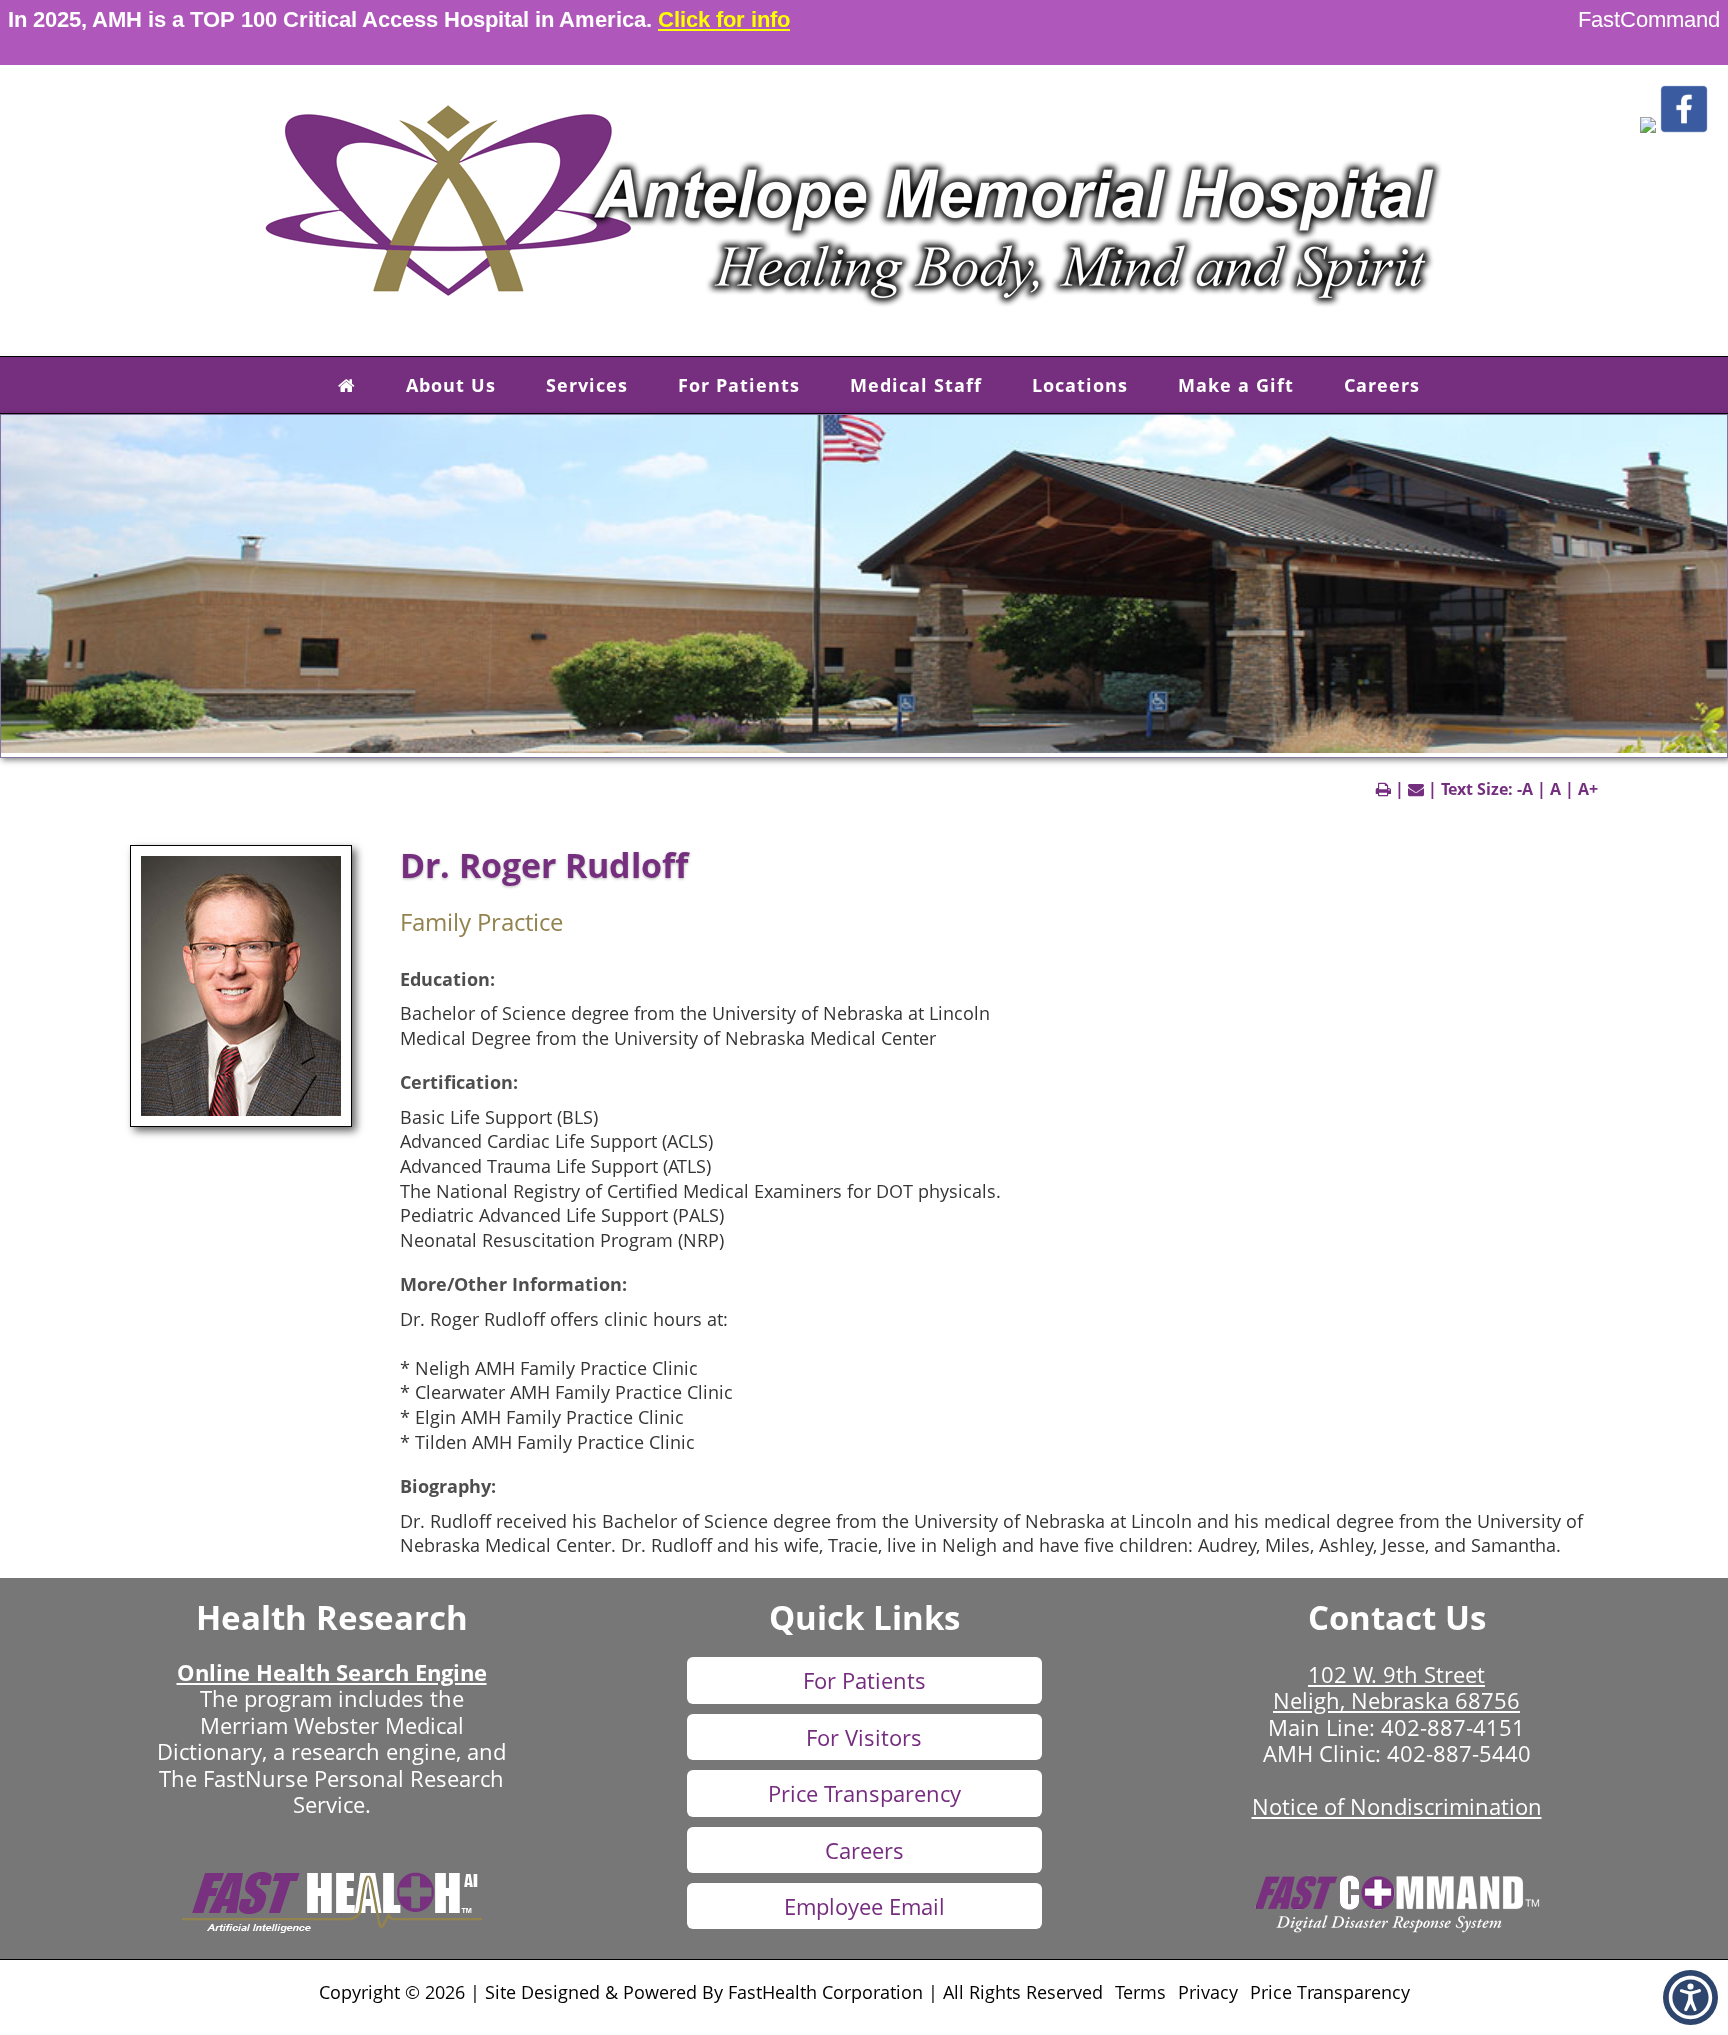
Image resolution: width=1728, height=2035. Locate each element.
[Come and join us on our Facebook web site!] (1684, 127)
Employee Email (864, 1906)
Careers (1382, 385)
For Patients (739, 385)
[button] (1648, 127)
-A (1525, 789)
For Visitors (864, 1737)
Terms (1140, 1992)
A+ (1588, 789)
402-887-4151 (1453, 1727)
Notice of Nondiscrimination (1397, 1806)
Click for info (724, 19)
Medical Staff (916, 385)
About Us (451, 385)
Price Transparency (864, 1793)
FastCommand (1649, 19)
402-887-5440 (1459, 1753)
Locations (1080, 385)
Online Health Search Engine (332, 1672)
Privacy (1208, 1992)
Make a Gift (1236, 385)
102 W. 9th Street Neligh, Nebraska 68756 (1396, 1687)
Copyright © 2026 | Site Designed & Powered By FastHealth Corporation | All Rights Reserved (711, 1992)
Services (587, 385)
